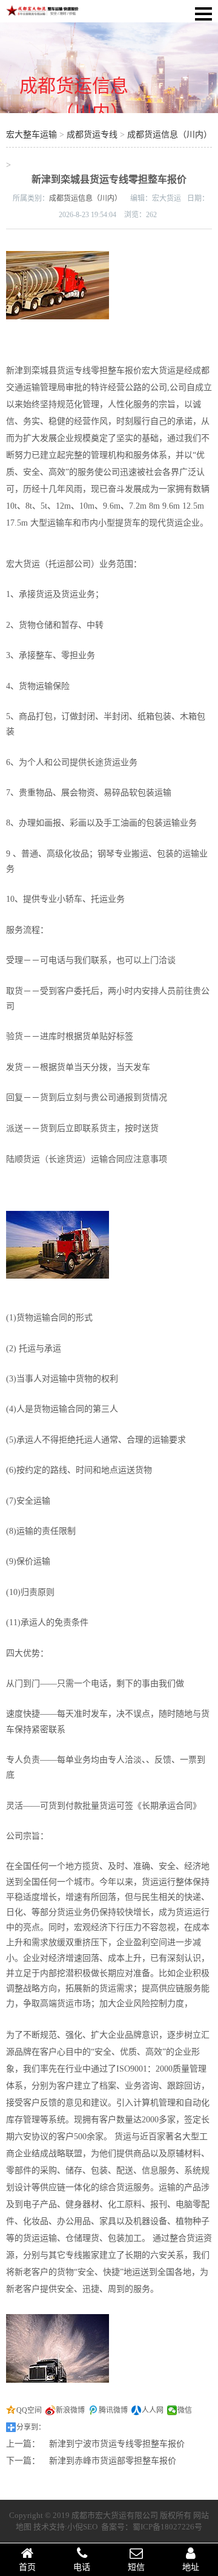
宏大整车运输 (31, 135)
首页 (27, 2567)
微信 (185, 2410)
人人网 (153, 2410)
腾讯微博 (113, 2410)
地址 (191, 2567)
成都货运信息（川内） (170, 135)
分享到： (31, 2427)
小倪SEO (82, 2527)
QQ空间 (29, 2410)
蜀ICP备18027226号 (167, 2527)
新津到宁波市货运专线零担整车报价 (117, 2444)
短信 (136, 2567)
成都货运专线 (92, 135)
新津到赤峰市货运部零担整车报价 (113, 2461)
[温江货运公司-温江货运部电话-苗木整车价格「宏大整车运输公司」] (42, 14)
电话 (82, 2567)
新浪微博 (70, 2410)
